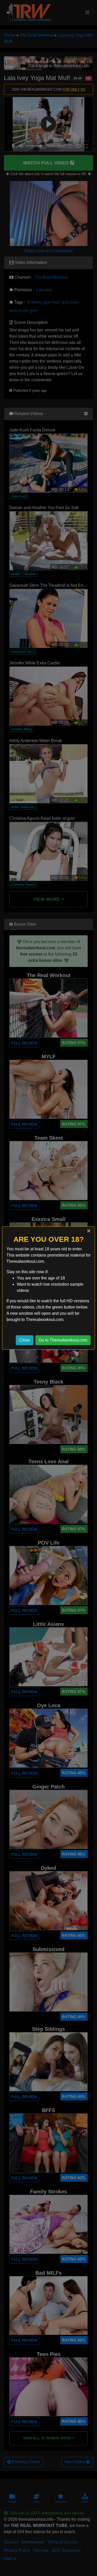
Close (25, 1340)
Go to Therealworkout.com (63, 1340)
